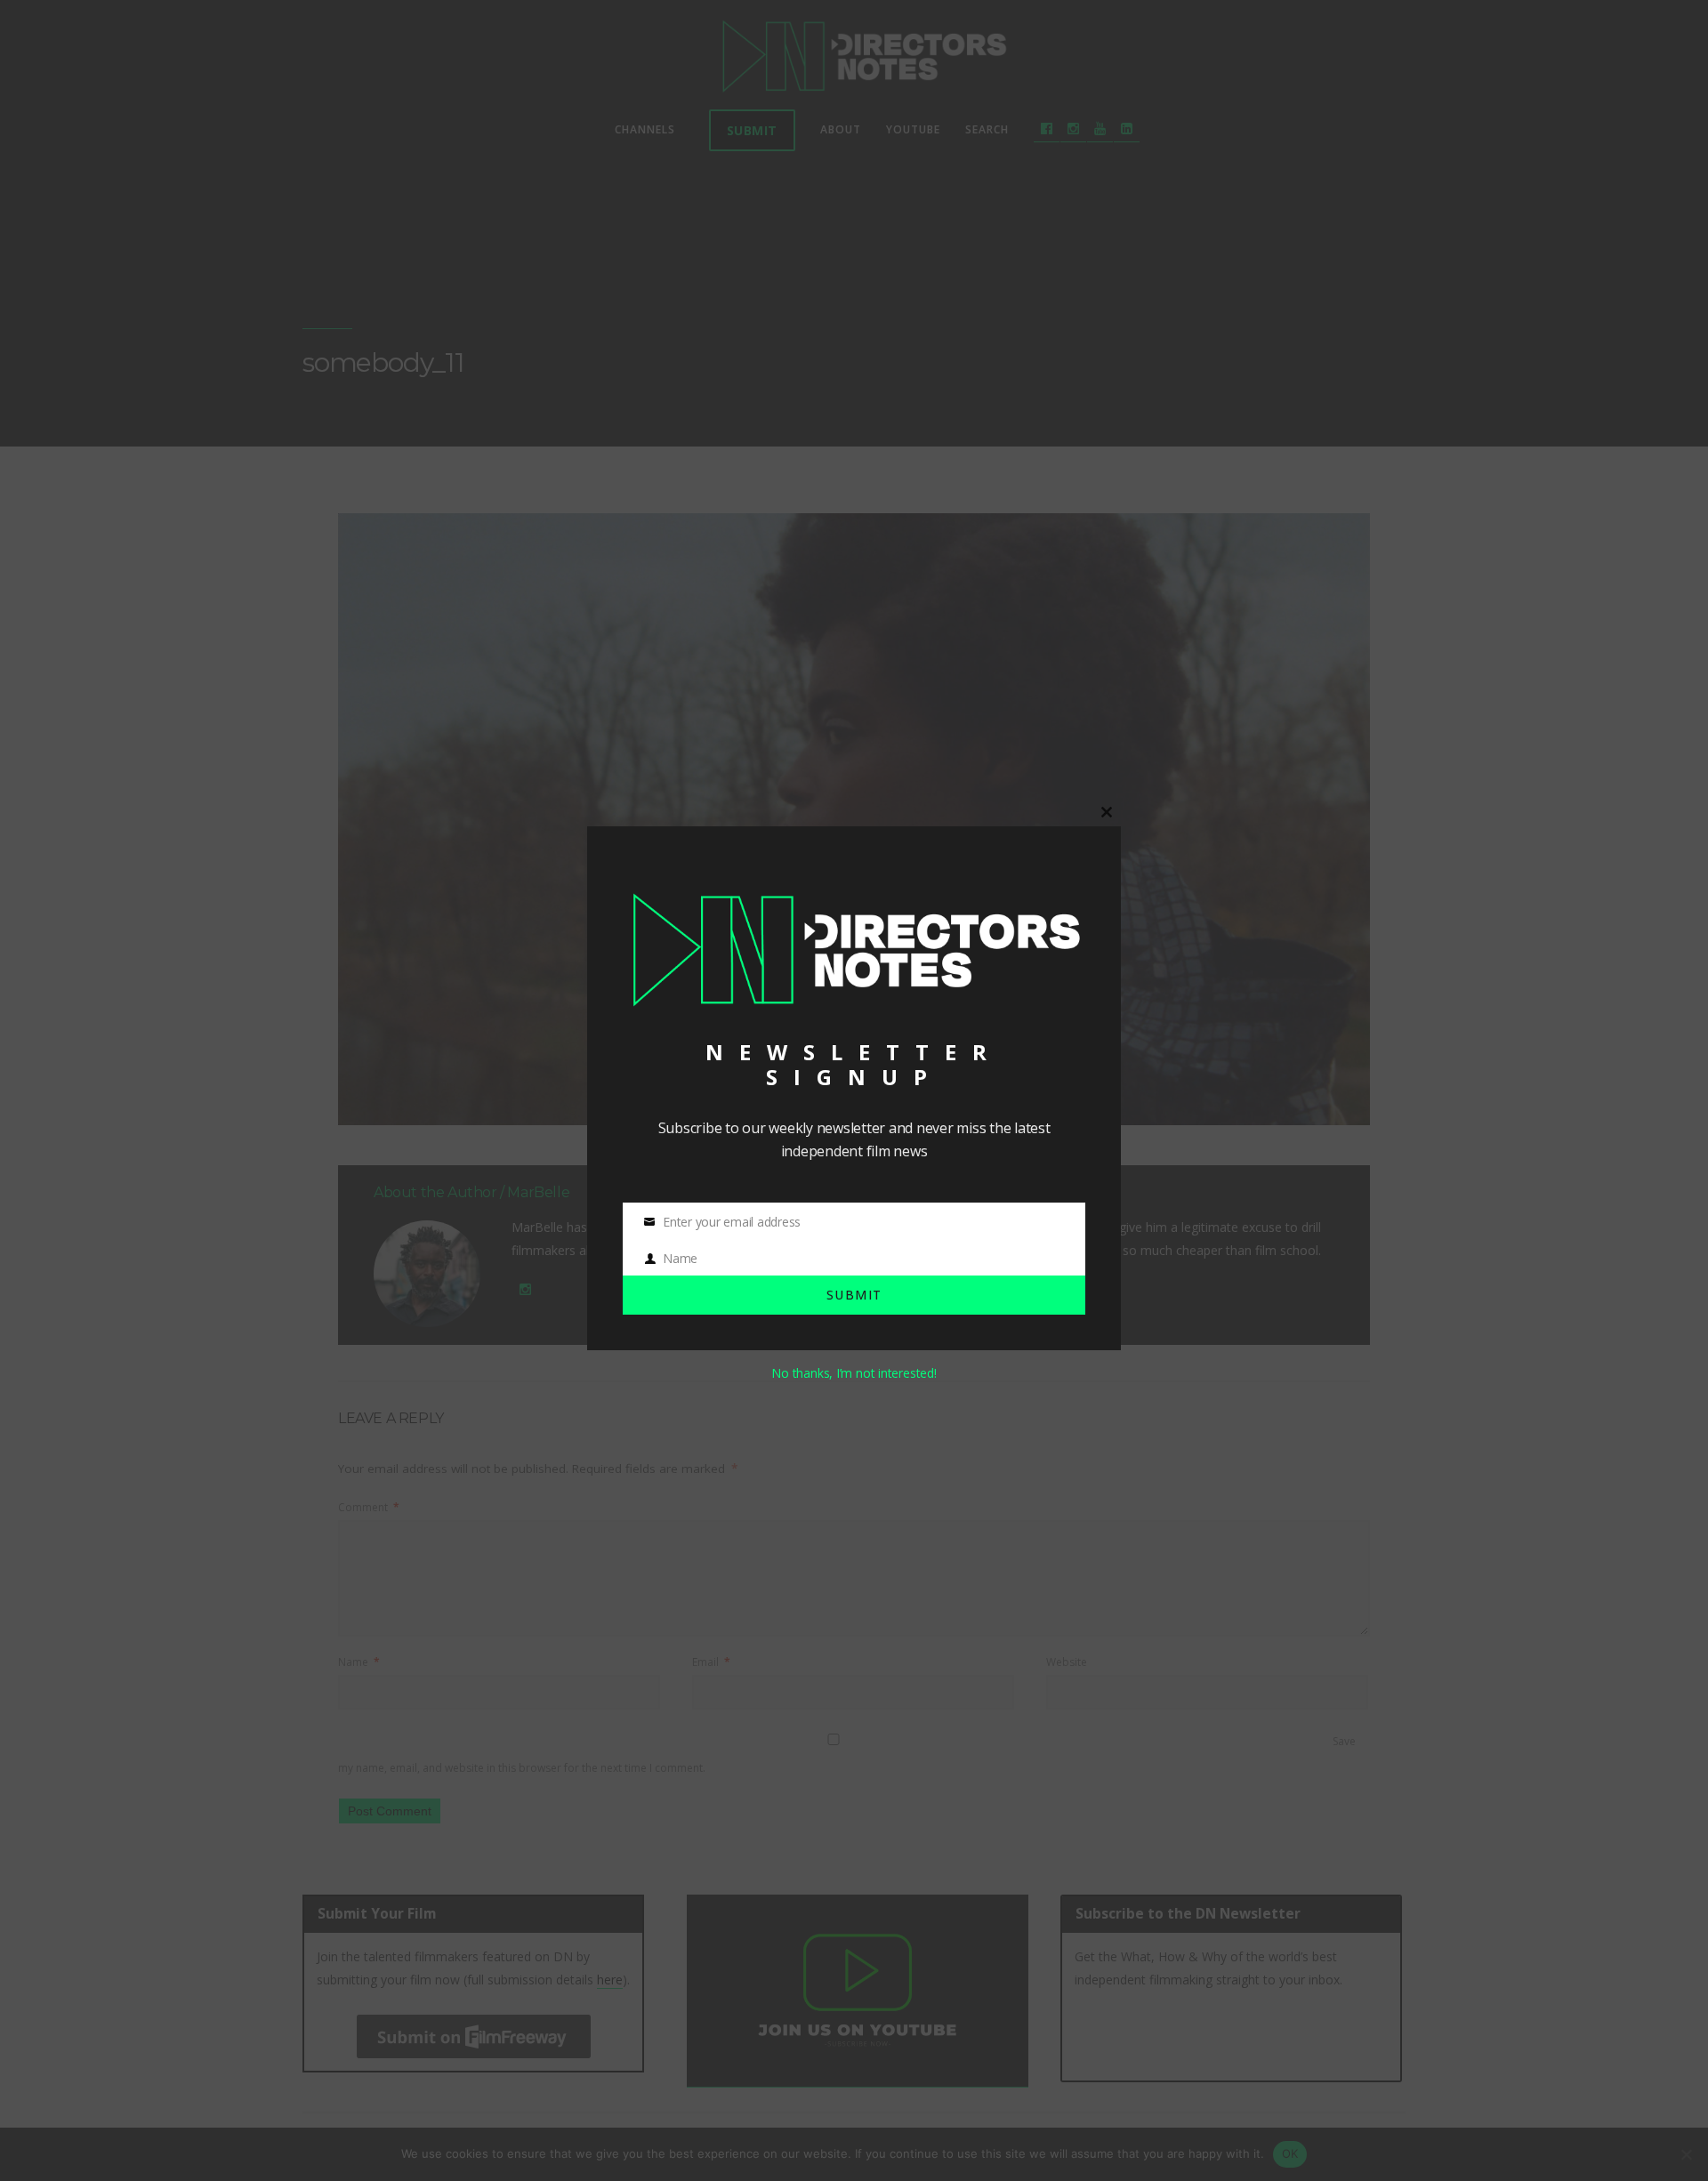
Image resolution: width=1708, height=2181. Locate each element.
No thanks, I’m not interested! (854, 1373)
